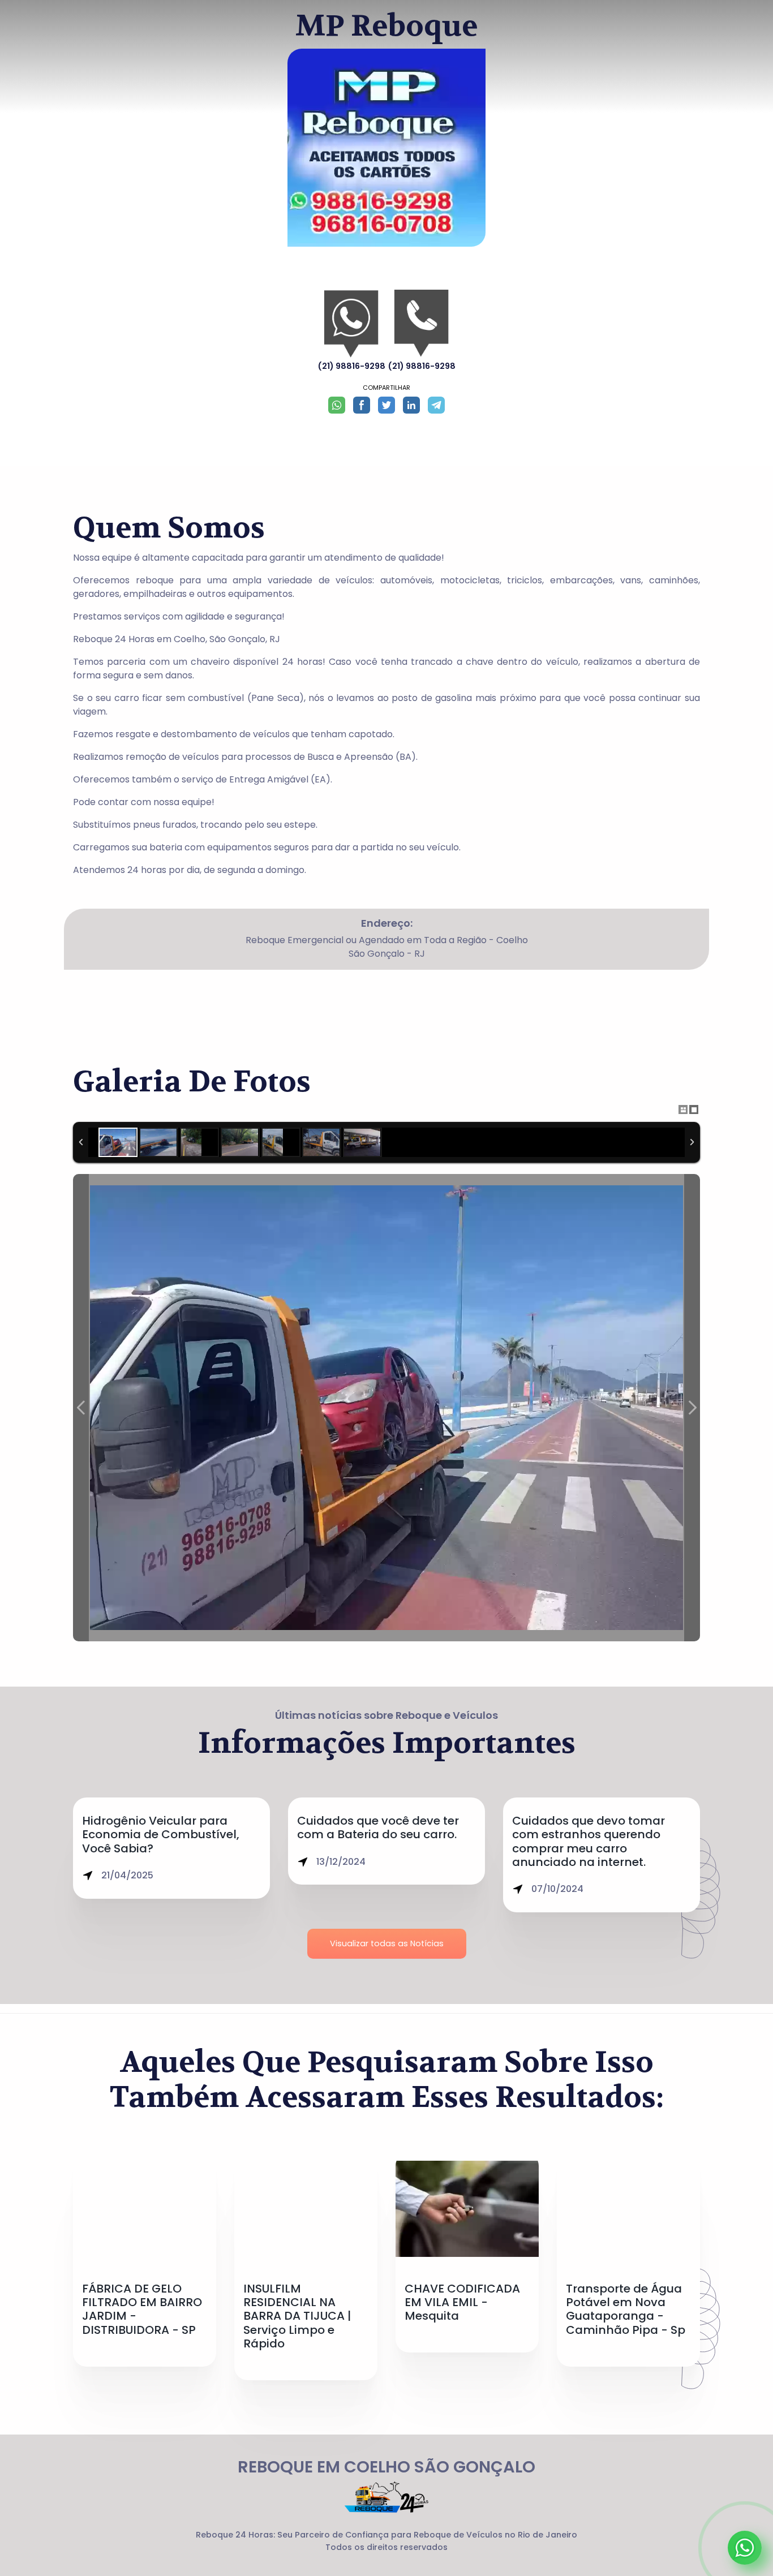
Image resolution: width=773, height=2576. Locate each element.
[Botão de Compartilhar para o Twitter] (386, 405)
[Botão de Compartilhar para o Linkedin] (411, 405)
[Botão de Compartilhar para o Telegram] (436, 405)
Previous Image (81, 1408)
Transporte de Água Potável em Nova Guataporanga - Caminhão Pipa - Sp (626, 2309)
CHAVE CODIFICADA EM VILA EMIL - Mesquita (462, 2302)
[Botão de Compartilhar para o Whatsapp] (337, 405)
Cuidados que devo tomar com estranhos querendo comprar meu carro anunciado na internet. (589, 1841)
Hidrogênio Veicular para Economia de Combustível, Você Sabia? (161, 1835)
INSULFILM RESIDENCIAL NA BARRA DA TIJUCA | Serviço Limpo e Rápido (297, 2316)
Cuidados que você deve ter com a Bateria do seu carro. (378, 1827)
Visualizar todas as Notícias (387, 1943)
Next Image (692, 1408)
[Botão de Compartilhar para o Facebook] (362, 405)
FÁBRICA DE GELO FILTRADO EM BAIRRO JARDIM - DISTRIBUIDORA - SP (142, 2309)
